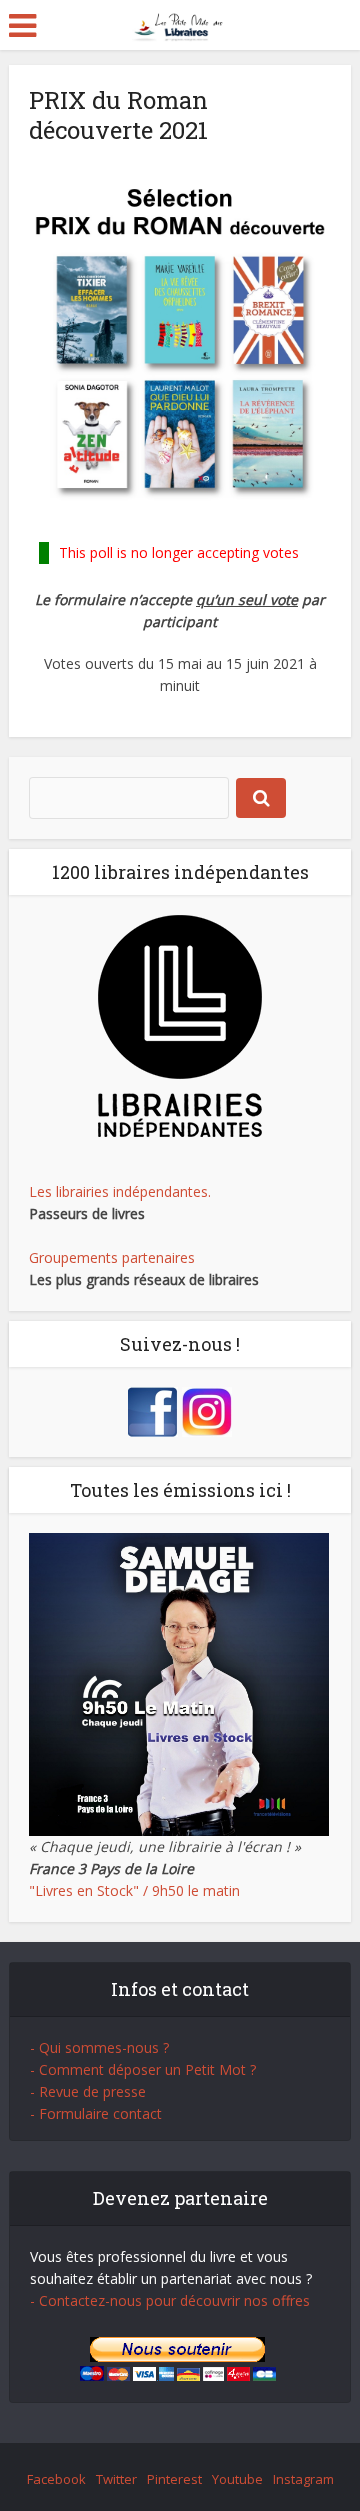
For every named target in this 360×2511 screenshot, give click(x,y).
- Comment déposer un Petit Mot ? (143, 2069)
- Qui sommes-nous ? (99, 2047)
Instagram (303, 2479)
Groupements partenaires (112, 1257)
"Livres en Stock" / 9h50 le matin (134, 1890)
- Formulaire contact (96, 2113)
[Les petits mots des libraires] (180, 23)
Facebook (56, 2479)
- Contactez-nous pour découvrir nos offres (170, 2300)
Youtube (237, 2479)
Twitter (116, 2479)
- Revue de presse (88, 2091)
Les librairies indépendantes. (120, 1191)
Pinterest (174, 2479)
